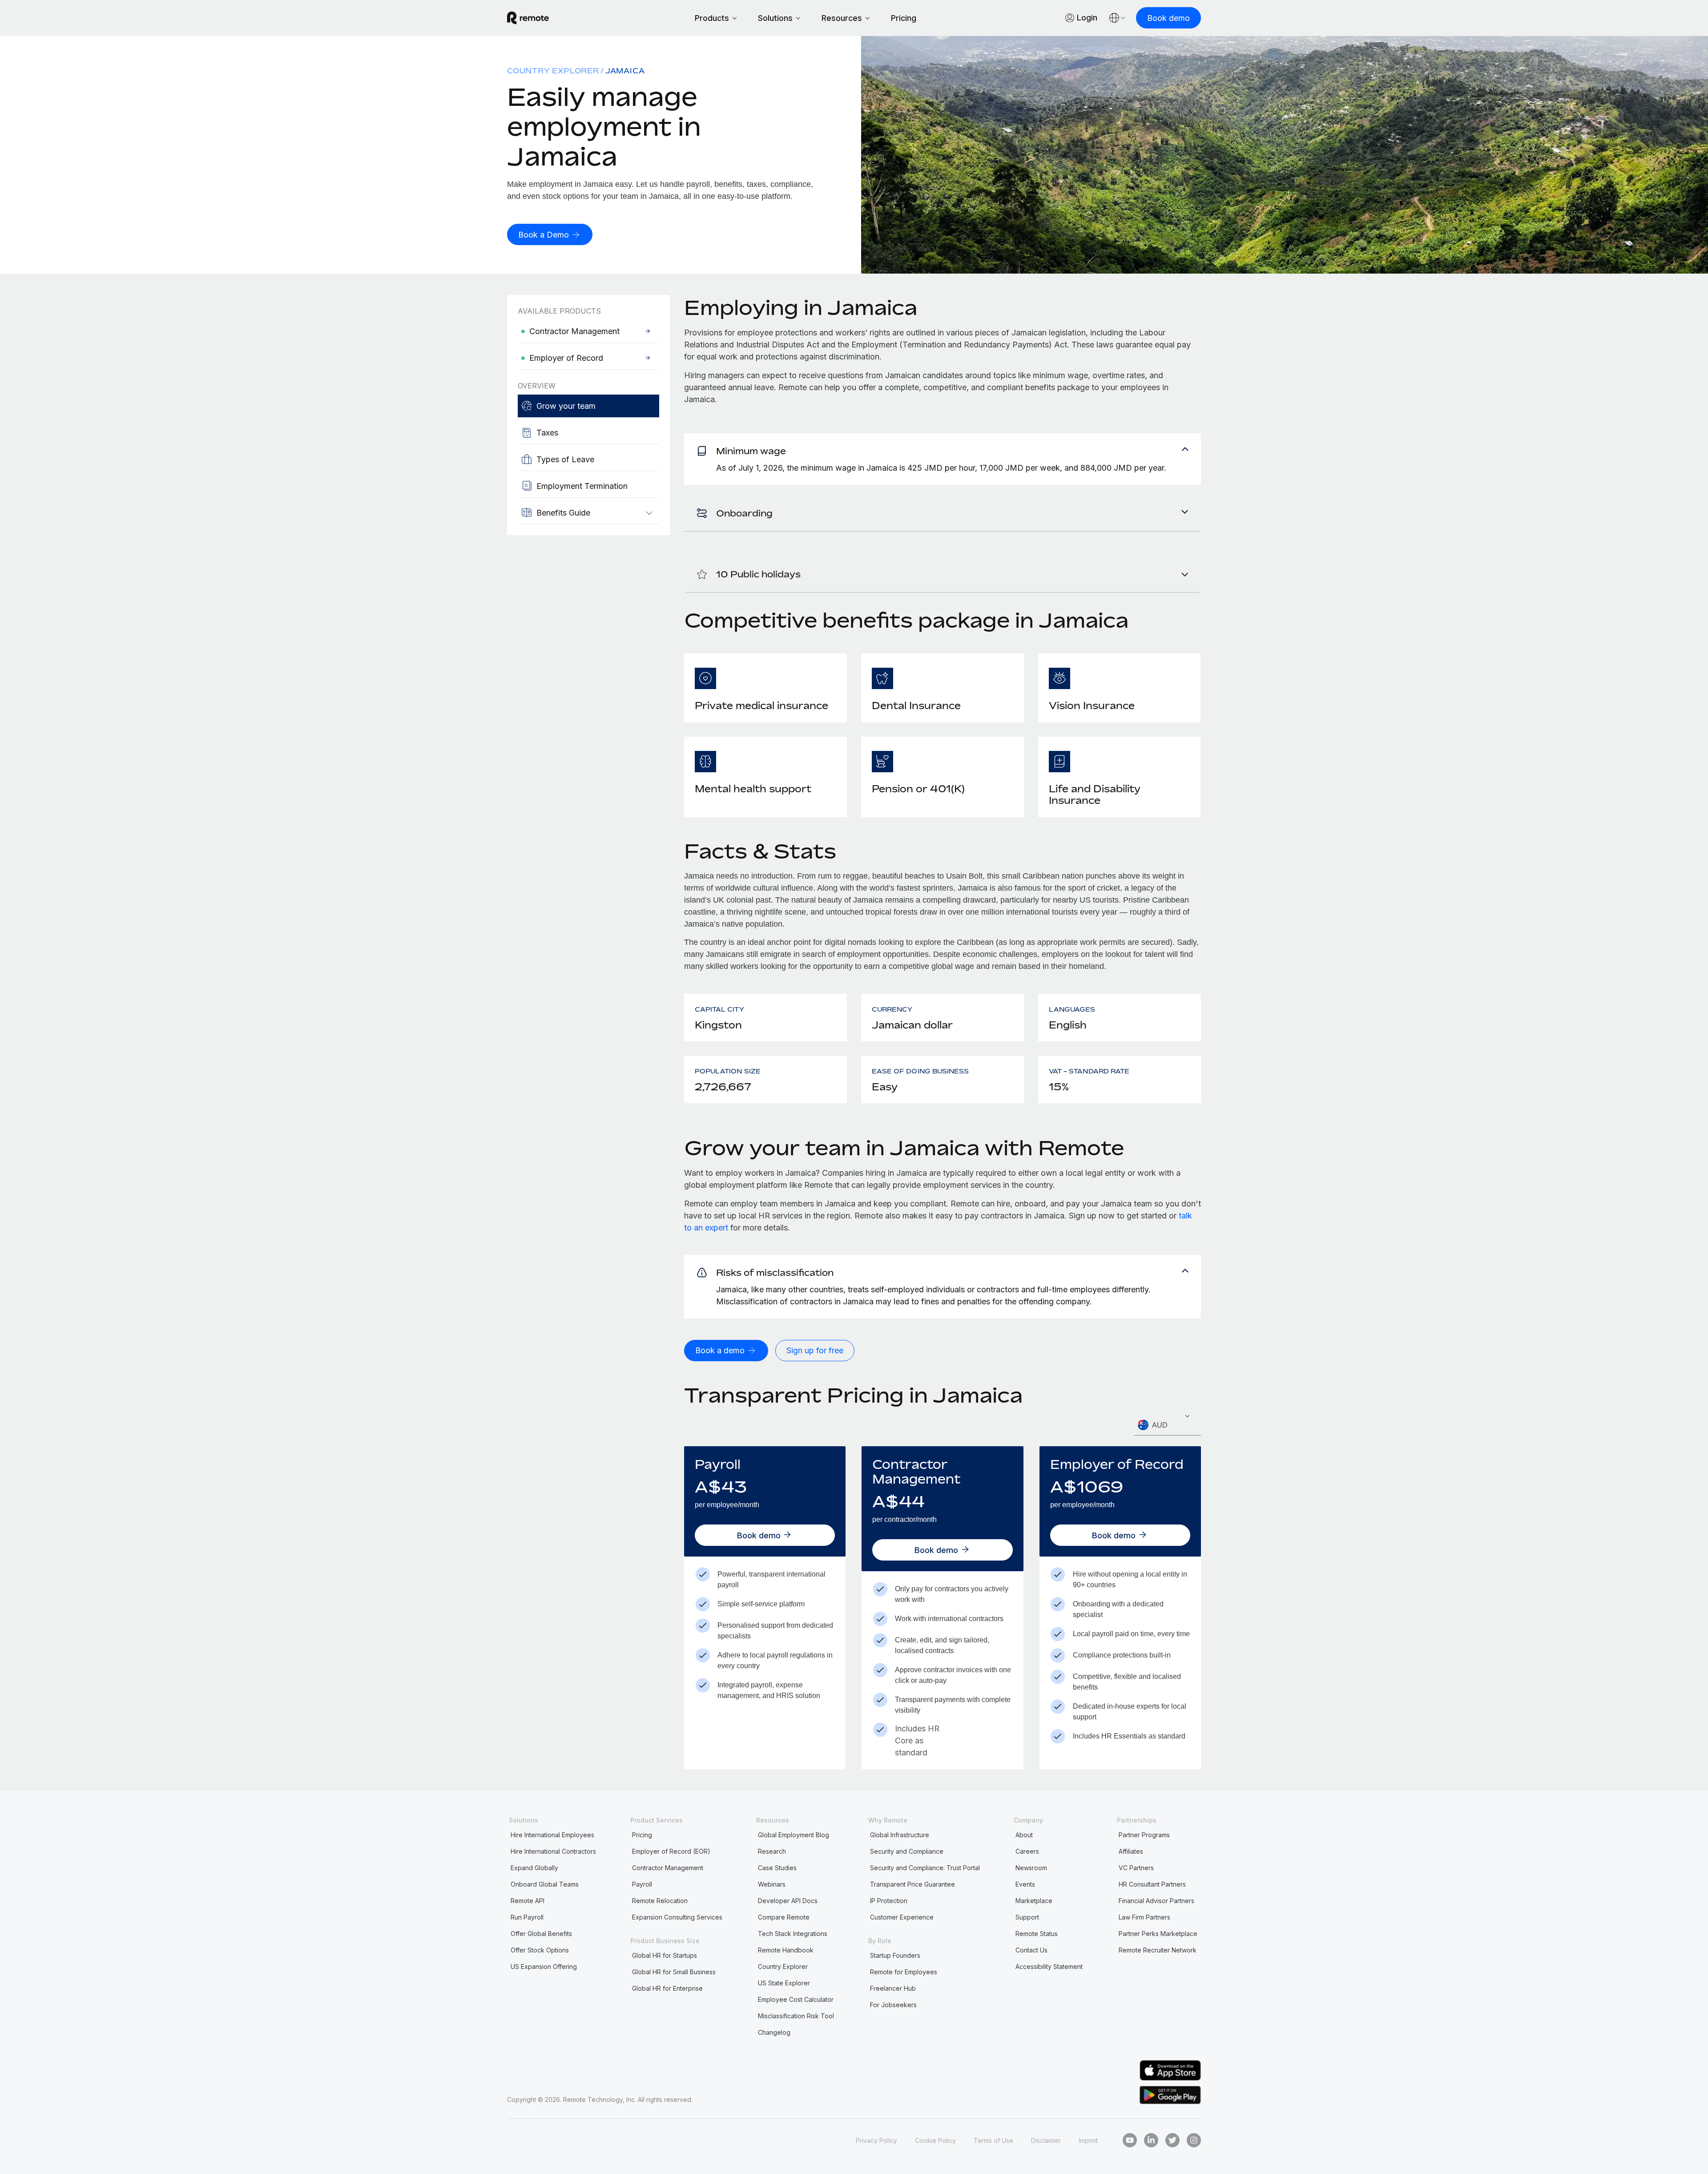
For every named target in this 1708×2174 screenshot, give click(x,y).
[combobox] (1168, 1425)
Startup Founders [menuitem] (895, 1955)
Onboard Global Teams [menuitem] (545, 1884)
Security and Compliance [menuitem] (907, 1851)
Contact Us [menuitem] (1031, 1950)
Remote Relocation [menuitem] (660, 1901)
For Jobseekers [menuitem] (893, 2005)
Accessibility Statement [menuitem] (1049, 1966)
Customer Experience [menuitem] (902, 1917)
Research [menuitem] (772, 1851)
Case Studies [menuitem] (777, 1868)
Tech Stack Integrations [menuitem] (793, 1934)
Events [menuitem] (1025, 1884)
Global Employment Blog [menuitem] (794, 1835)
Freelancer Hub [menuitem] (893, 1988)
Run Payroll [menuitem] (527, 1917)
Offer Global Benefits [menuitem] (541, 1934)
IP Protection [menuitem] (889, 1901)
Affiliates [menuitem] (1131, 1851)
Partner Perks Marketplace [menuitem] (1158, 1934)
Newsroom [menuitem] (1031, 1868)
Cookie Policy (935, 2140)
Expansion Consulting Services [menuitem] (677, 1917)
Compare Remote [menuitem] (784, 1917)
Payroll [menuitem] (642, 1884)
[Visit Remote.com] (528, 18)
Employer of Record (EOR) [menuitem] (671, 1851)
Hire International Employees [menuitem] (552, 1835)
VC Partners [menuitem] (1136, 1868)
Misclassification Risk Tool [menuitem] (796, 2016)
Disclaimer (1046, 2140)
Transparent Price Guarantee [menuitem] (912, 1884)
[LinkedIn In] (1151, 2140)
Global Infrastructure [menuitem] (900, 1835)
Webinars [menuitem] (772, 1884)
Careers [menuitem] (1027, 1851)
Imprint (1088, 2140)
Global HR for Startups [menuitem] (665, 1955)
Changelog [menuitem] (774, 2032)
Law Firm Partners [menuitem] (1144, 1917)
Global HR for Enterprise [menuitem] (667, 1988)
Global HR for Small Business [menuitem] (674, 1972)
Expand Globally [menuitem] (534, 1868)
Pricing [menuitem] (642, 1835)
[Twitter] (1172, 2140)
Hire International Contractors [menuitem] (553, 1851)
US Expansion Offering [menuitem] (544, 1966)
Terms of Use (993, 2140)
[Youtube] (1130, 2140)
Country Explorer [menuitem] (553, 71)
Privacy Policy (876, 2140)
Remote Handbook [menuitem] (786, 1950)
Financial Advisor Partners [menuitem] (1156, 1901)
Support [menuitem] (1027, 1917)
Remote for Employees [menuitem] (904, 1972)
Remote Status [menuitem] (1037, 1934)
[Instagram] (1194, 2140)
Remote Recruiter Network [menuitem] (1158, 1950)
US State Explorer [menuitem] (784, 1983)
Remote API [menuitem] (528, 1901)
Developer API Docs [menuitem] (788, 1901)
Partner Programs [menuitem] (1144, 1835)
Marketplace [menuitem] (1034, 1901)
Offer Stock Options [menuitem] (540, 1950)
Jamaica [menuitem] (625, 71)
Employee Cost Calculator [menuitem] (796, 1999)
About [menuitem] (1024, 1835)
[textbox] (1168, 1425)
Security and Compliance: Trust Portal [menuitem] (925, 1868)
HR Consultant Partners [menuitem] (1152, 1884)
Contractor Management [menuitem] (668, 1868)
